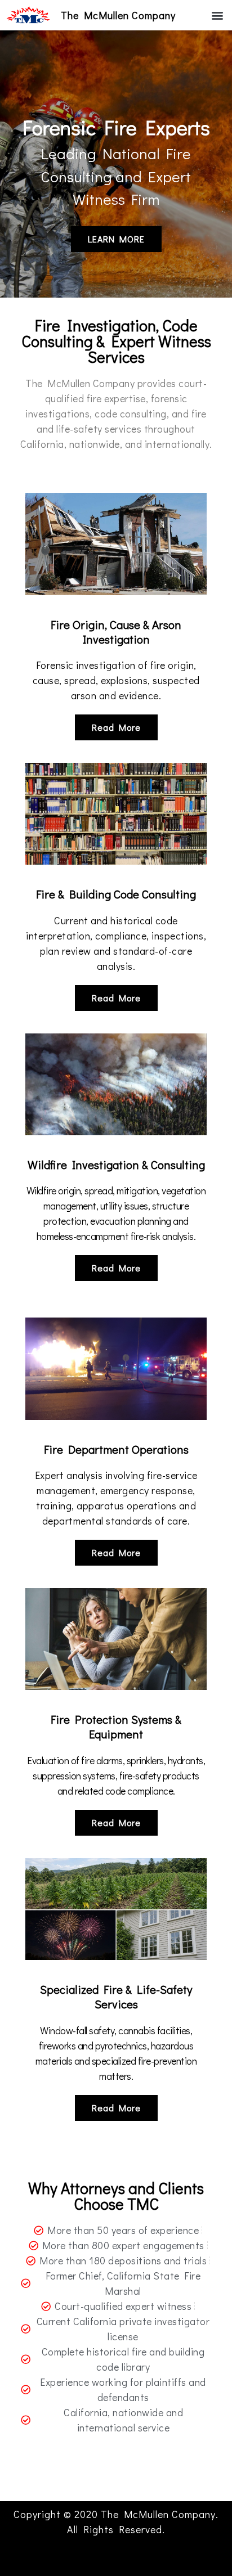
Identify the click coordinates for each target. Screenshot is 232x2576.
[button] (217, 15)
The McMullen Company (118, 15)
